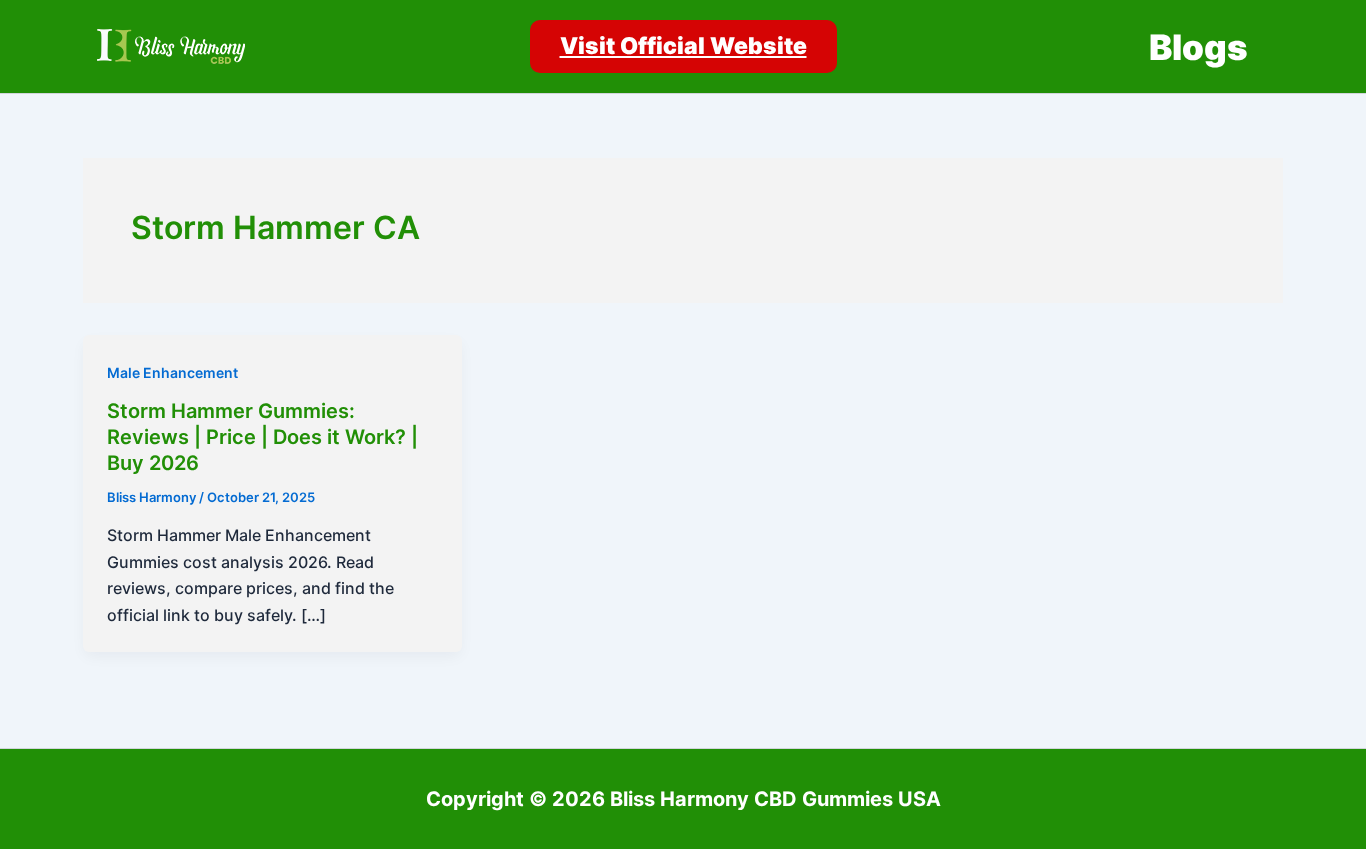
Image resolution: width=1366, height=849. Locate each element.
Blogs (1198, 47)
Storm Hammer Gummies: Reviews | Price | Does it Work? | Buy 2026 (262, 437)
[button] (683, 46)
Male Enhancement (172, 372)
